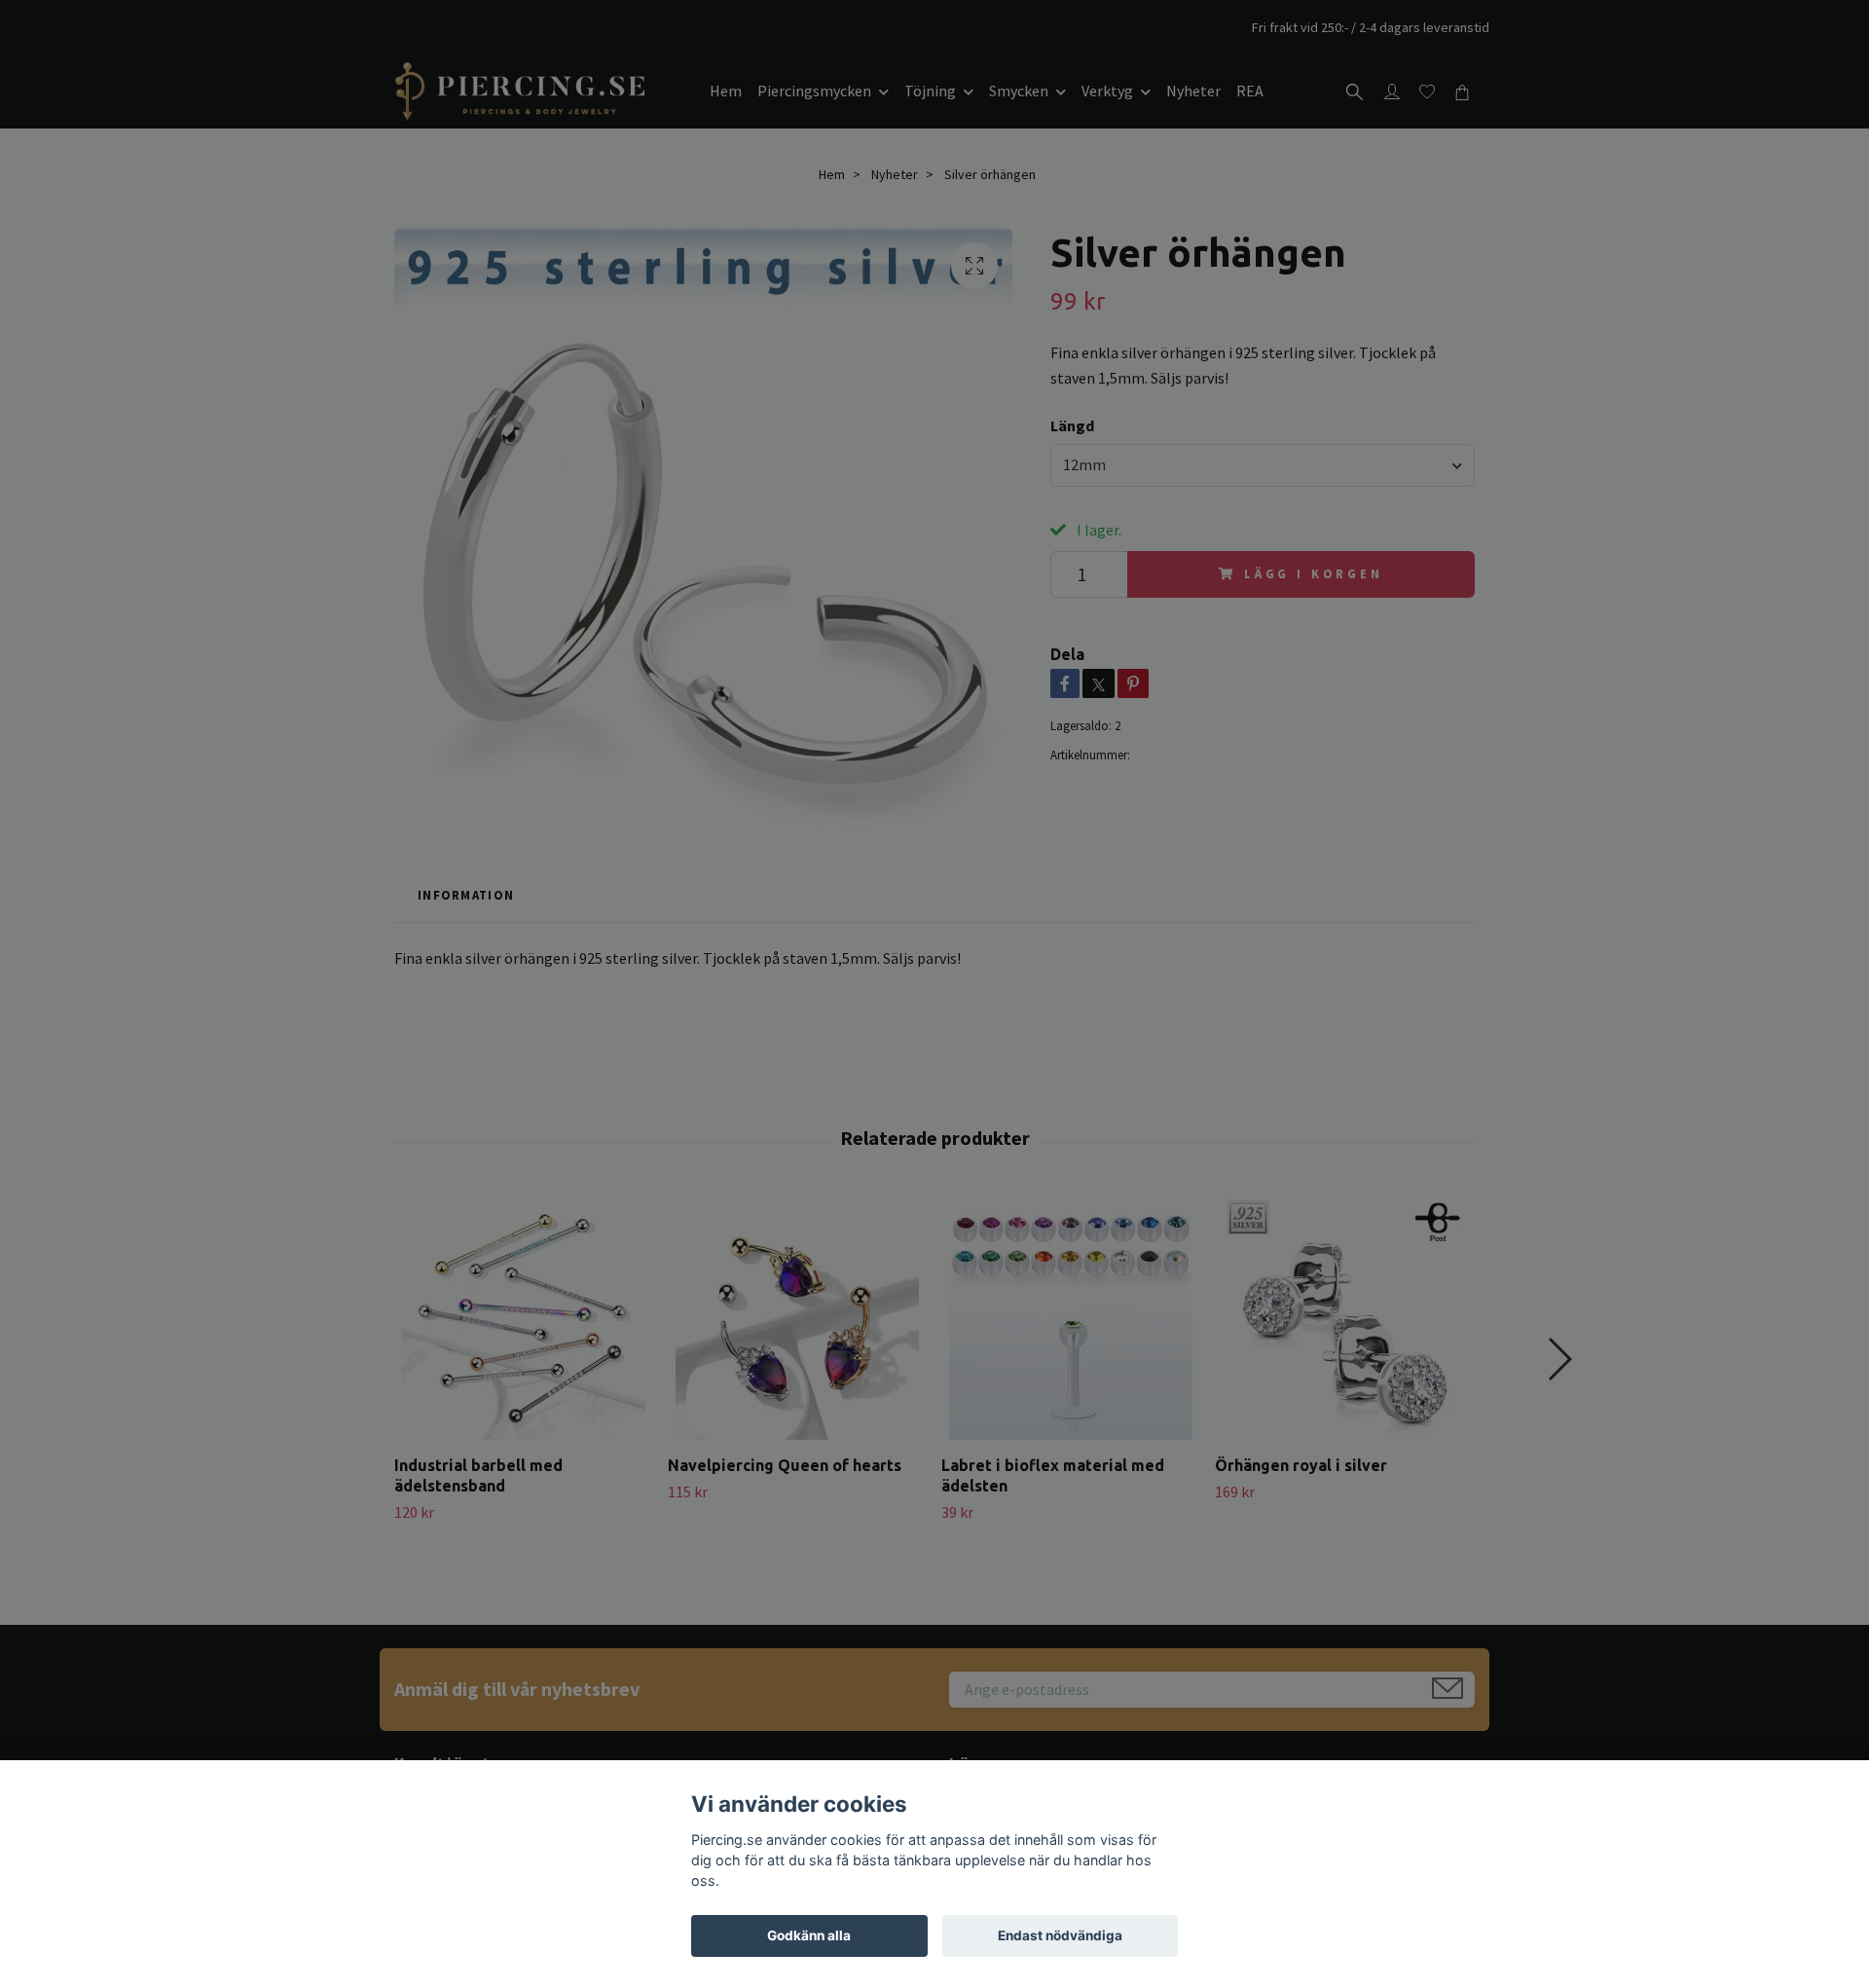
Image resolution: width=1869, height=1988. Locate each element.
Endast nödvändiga (1060, 1935)
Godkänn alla (809, 1935)
